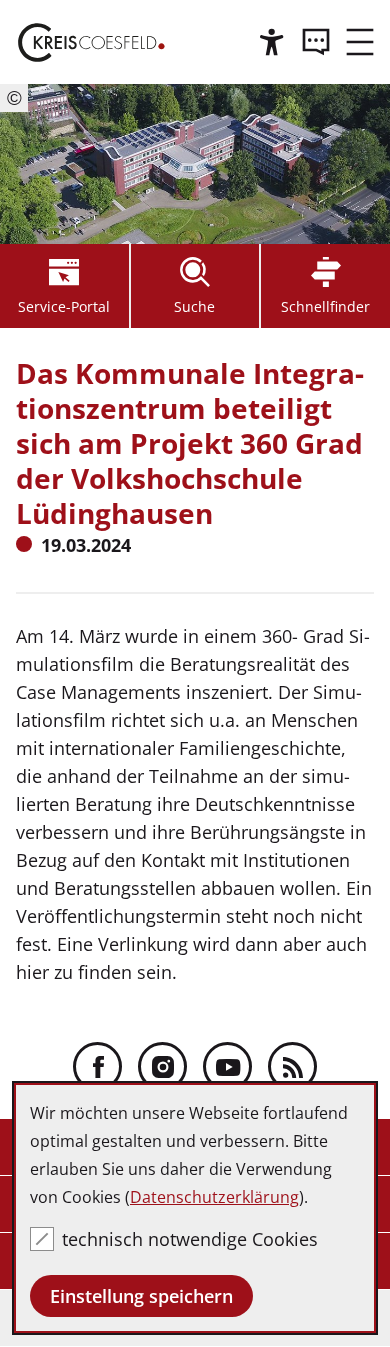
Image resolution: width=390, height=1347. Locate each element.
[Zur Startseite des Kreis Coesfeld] (91, 42)
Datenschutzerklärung (214, 1197)
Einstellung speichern (141, 1296)
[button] (360, 42)
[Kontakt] (316, 42)
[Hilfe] (272, 42)
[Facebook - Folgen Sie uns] (97, 1066)
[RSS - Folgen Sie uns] (292, 1066)
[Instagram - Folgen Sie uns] (162, 1066)
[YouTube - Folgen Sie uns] (227, 1066)
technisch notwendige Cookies (190, 1239)
